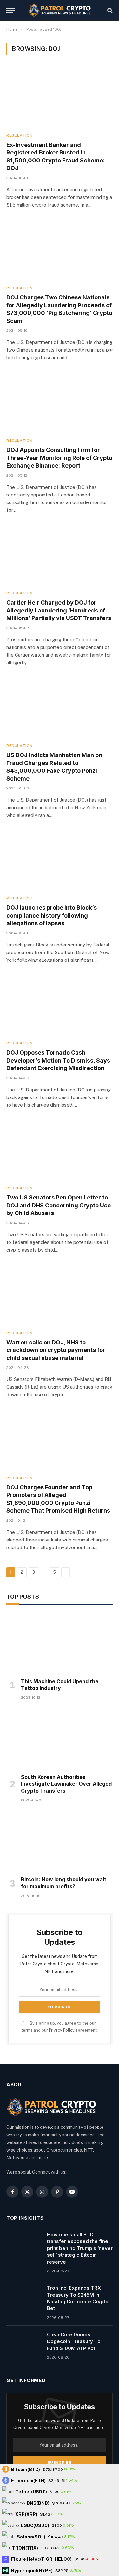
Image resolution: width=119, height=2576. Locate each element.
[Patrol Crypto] (60, 10)
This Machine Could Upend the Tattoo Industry (60, 1685)
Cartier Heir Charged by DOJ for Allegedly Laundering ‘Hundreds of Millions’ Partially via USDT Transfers (59, 610)
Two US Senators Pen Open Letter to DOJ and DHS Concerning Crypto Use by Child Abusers (59, 1205)
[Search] (109, 10)
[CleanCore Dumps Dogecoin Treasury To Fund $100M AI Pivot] (24, 2343)
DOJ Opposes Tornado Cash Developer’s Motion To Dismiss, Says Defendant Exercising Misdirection (58, 1060)
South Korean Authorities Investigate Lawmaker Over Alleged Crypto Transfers (66, 1784)
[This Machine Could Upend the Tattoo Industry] (60, 1643)
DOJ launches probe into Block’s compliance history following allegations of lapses (52, 915)
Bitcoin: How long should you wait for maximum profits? (64, 1883)
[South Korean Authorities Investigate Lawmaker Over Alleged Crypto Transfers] (60, 1739)
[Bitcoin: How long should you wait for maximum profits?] (60, 1841)
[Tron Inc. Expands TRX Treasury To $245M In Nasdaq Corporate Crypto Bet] (24, 2296)
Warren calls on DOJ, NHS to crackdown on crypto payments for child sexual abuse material (56, 1350)
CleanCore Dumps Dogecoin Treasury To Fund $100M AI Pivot (74, 2341)
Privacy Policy (62, 2030)
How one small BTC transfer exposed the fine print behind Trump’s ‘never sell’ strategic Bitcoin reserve (80, 2248)
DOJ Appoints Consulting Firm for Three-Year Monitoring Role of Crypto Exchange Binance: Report (59, 458)
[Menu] (10, 10)
